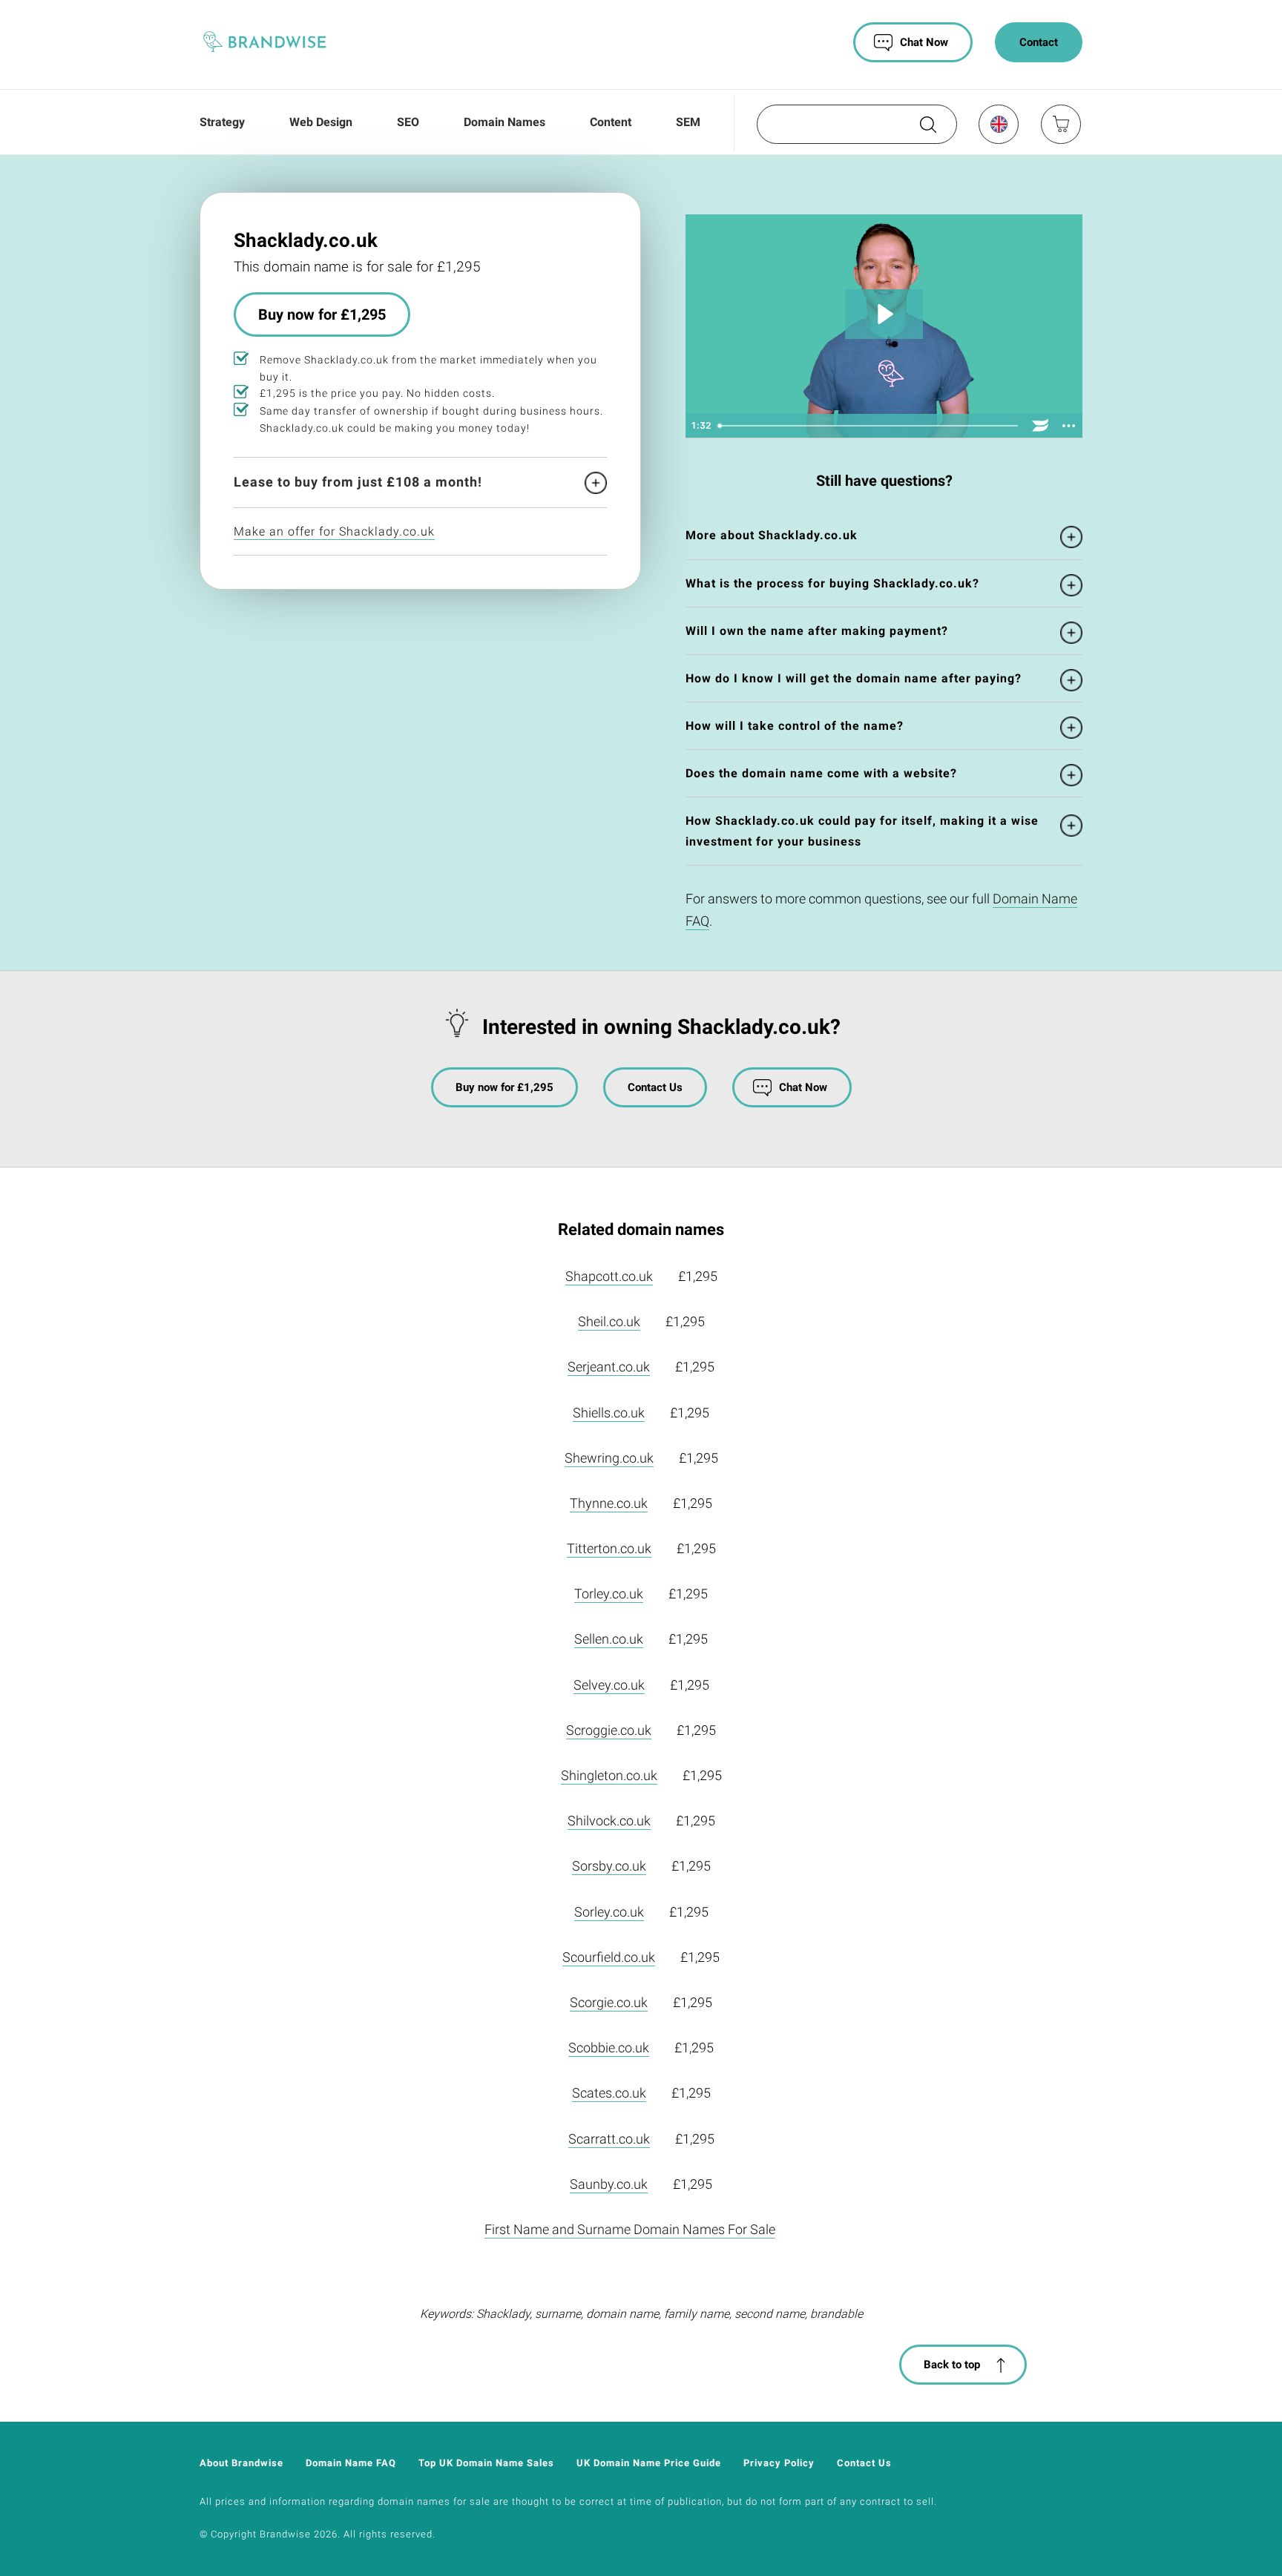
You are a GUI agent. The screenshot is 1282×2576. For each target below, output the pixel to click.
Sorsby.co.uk (609, 1866)
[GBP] (998, 124)
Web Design (321, 122)
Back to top (952, 2365)
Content (611, 122)
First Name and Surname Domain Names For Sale (630, 2229)
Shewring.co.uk (609, 1458)
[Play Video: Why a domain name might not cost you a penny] (884, 314)
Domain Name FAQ (351, 2463)
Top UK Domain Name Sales (486, 2463)
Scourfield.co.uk (609, 1957)
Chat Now (924, 42)
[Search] (927, 130)
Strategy (222, 122)
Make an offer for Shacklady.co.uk (334, 531)
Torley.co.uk (609, 1594)
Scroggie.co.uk (609, 1730)
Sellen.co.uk (609, 1639)
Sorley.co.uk (609, 1912)
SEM (688, 122)
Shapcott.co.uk (609, 1276)
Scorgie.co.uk (609, 2002)
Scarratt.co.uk (609, 2139)
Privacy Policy (779, 2463)
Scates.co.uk (609, 2093)
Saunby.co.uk (609, 2184)
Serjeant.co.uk (609, 1367)
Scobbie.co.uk (609, 2048)
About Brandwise (241, 2463)
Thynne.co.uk (609, 1503)
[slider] (869, 426)
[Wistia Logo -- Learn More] (1040, 426)
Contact (1039, 42)
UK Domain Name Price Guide (649, 2463)
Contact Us (655, 1087)
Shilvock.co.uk (609, 1821)
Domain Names (504, 122)
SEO (408, 122)
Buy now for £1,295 (322, 315)
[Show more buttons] (1068, 426)
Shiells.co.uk (609, 1413)
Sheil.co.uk (609, 1321)
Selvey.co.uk (609, 1685)
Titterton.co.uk (609, 1548)
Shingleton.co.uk (609, 1775)
